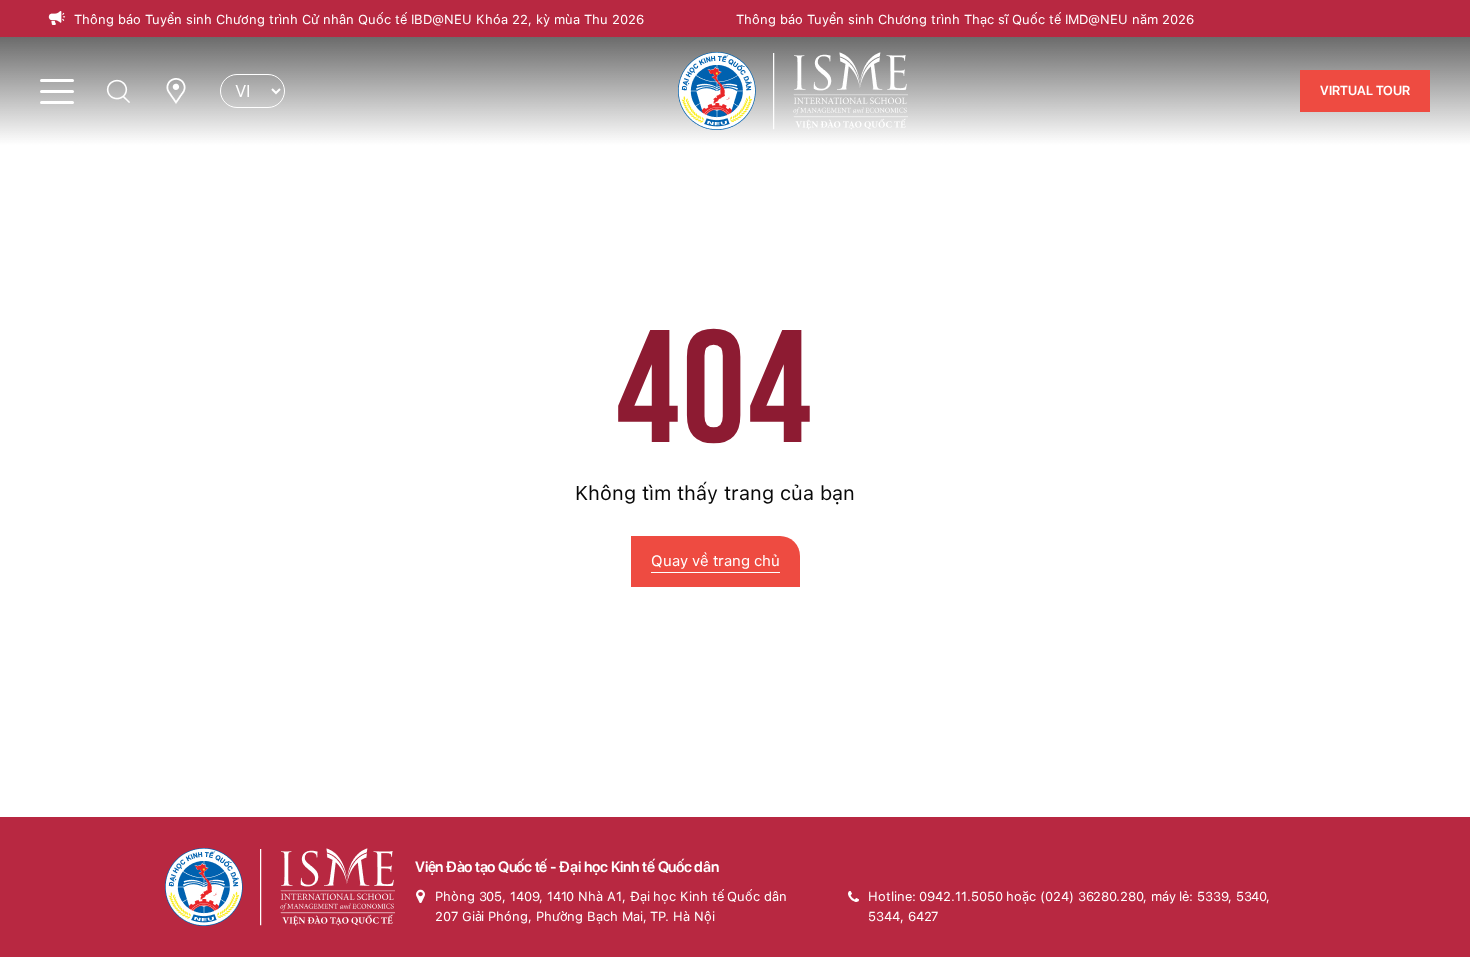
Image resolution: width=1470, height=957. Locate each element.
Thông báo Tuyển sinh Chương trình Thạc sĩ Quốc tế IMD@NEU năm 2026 (965, 19)
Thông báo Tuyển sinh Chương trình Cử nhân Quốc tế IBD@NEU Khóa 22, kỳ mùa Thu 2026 (359, 19)
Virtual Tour (1365, 90)
